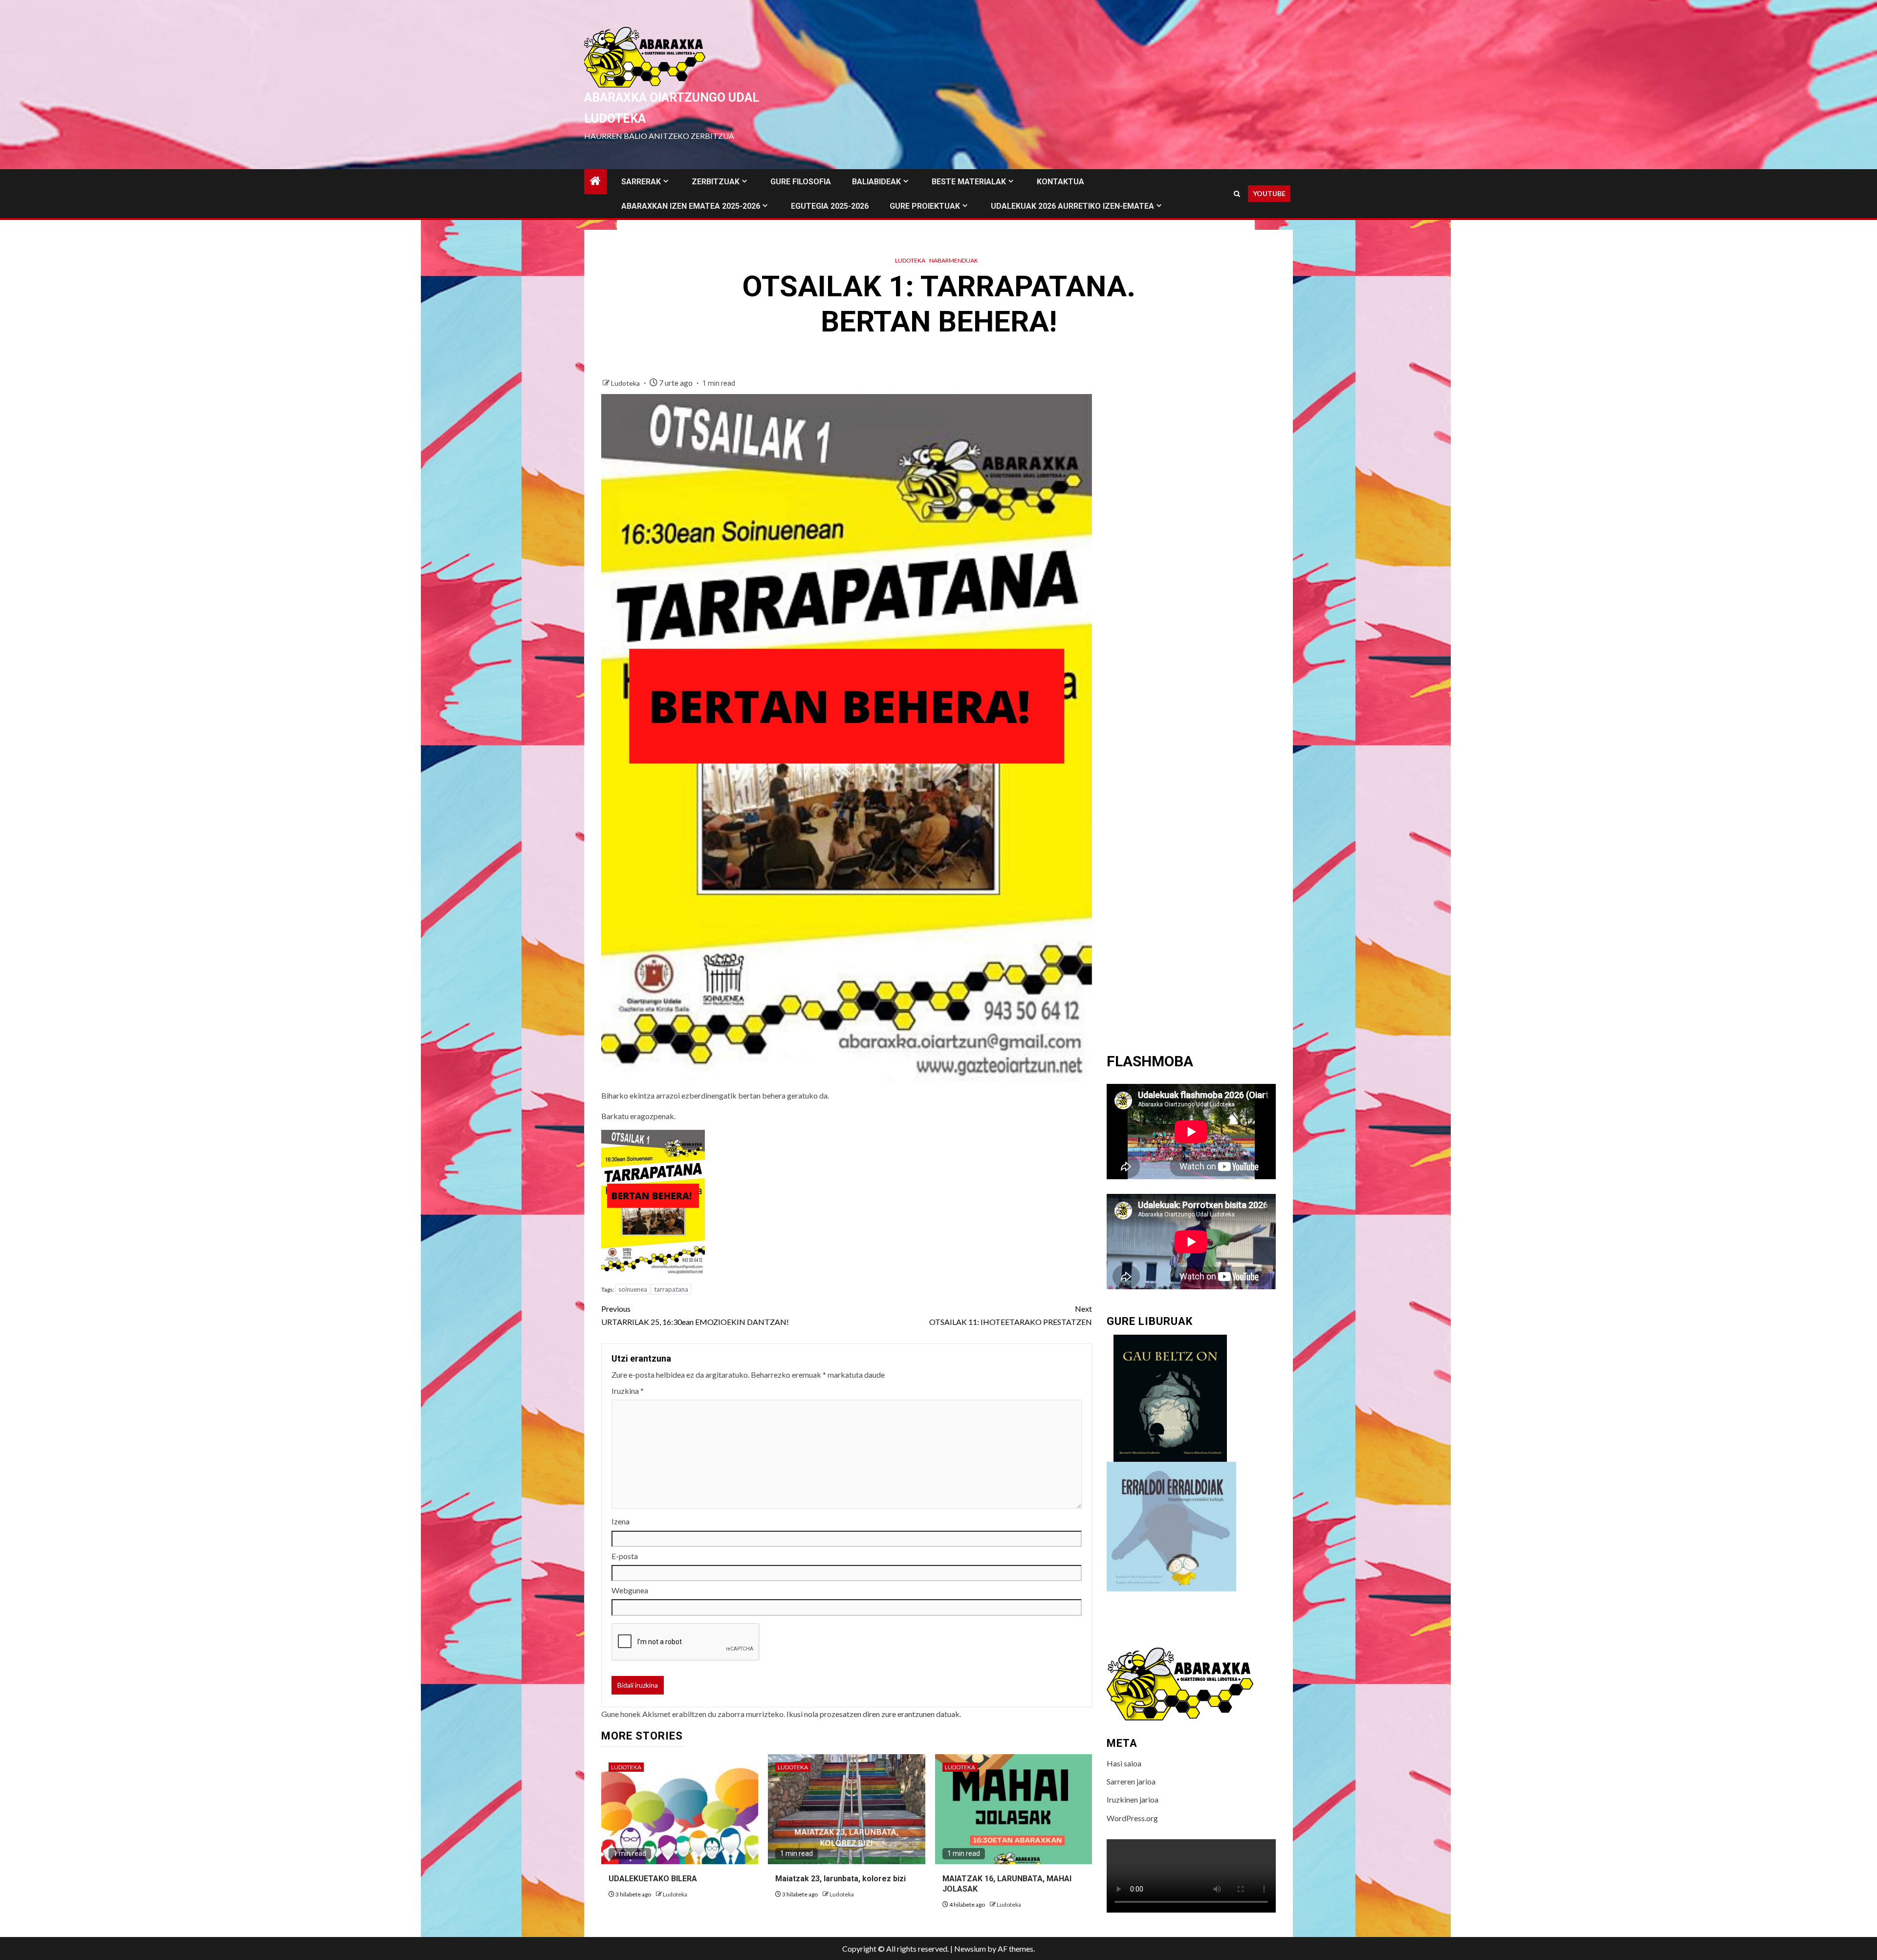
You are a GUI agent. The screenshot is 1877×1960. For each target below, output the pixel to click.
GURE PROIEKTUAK (925, 206)
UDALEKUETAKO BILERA (653, 1879)
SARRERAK (641, 182)
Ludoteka (910, 260)
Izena (621, 1521)
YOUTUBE (1269, 193)
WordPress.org (1132, 1818)
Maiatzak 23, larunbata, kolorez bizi (840, 1879)
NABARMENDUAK (954, 260)
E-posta (625, 1556)
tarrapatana (671, 1289)
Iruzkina (628, 1391)
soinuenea (633, 1289)
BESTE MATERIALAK (969, 182)
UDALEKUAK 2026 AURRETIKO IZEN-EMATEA (1072, 206)
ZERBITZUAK (716, 182)
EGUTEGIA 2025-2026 (830, 206)
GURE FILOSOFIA (801, 182)
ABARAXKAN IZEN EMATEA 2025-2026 (691, 206)
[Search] (1237, 194)
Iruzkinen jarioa (1133, 1799)
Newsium (970, 1949)
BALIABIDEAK (876, 182)
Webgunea (630, 1590)
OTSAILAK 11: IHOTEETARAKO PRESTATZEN (1011, 1315)
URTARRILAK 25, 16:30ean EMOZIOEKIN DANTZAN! (695, 1315)
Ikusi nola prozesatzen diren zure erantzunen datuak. (874, 1714)
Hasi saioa (1124, 1763)
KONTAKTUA (1060, 182)
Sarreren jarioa (1131, 1781)
